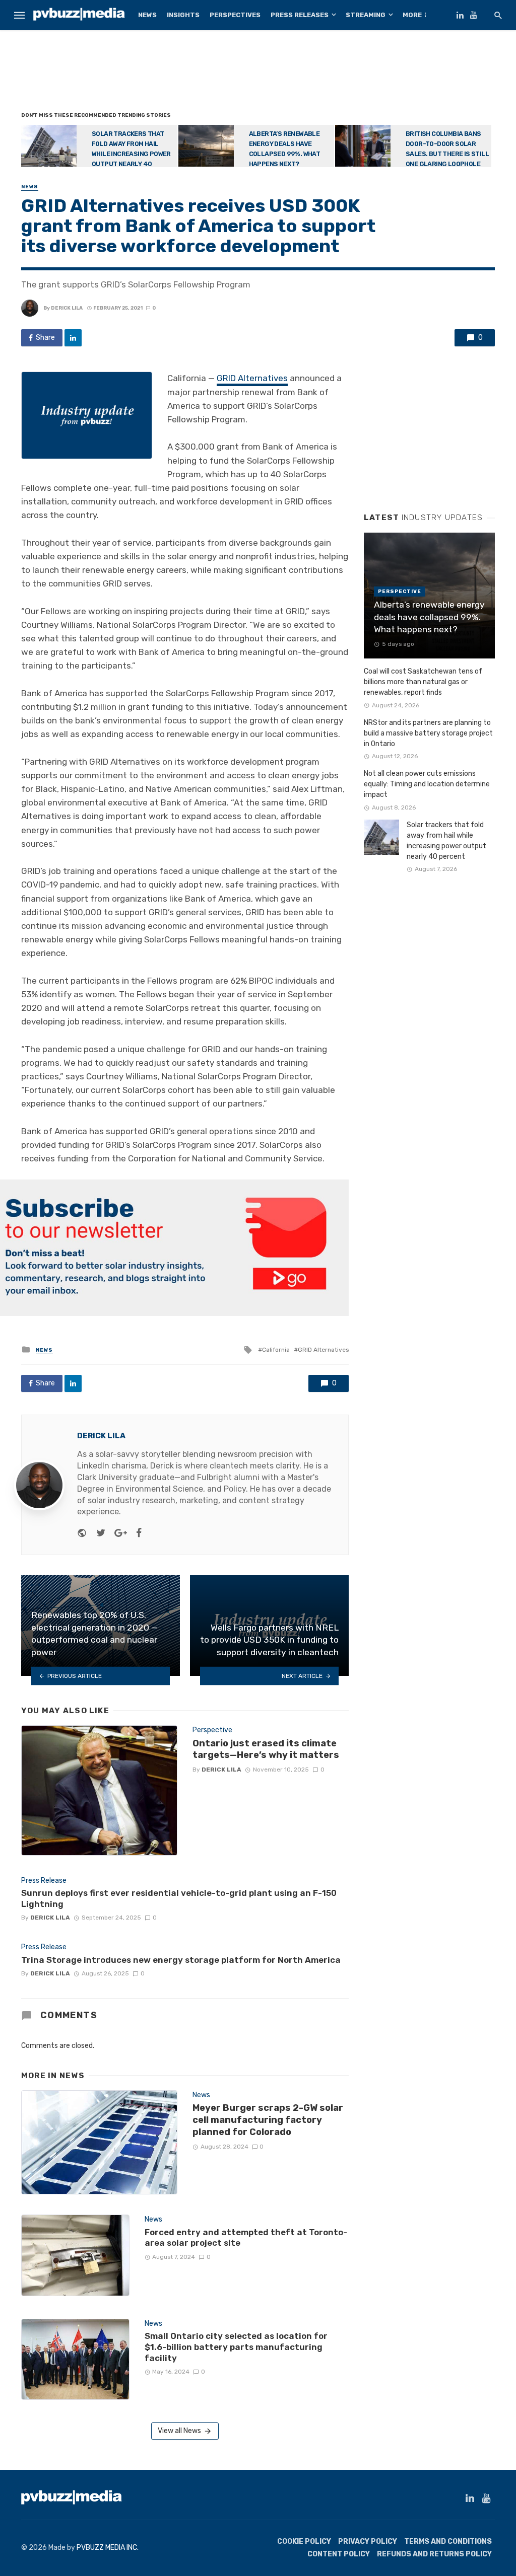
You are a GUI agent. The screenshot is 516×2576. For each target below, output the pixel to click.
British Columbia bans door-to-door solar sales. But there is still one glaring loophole (447, 149)
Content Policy (339, 2554)
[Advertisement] (258, 73)
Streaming (366, 15)
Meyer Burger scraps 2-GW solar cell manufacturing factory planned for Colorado (268, 2120)
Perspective (212, 1730)
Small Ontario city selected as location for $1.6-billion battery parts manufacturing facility (236, 2347)
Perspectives (235, 15)
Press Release (44, 1881)
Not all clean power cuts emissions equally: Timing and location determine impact (427, 784)
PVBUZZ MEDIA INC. (108, 2548)
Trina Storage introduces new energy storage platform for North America (181, 1960)
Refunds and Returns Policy (434, 2554)
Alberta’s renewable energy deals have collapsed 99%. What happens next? (285, 149)
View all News (179, 2431)
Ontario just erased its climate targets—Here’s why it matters (266, 1749)
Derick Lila (67, 308)
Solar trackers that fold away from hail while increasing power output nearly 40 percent (96, 154)
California (276, 1350)
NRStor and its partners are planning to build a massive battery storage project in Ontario (428, 733)
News (147, 15)
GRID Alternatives (252, 378)
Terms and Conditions (448, 2542)
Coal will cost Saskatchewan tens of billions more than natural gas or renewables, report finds (423, 682)
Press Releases (300, 15)
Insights (183, 15)
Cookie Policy (304, 2542)
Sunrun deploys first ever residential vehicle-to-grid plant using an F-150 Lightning (179, 1898)
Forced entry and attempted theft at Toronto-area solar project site (246, 2238)
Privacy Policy (368, 2542)
